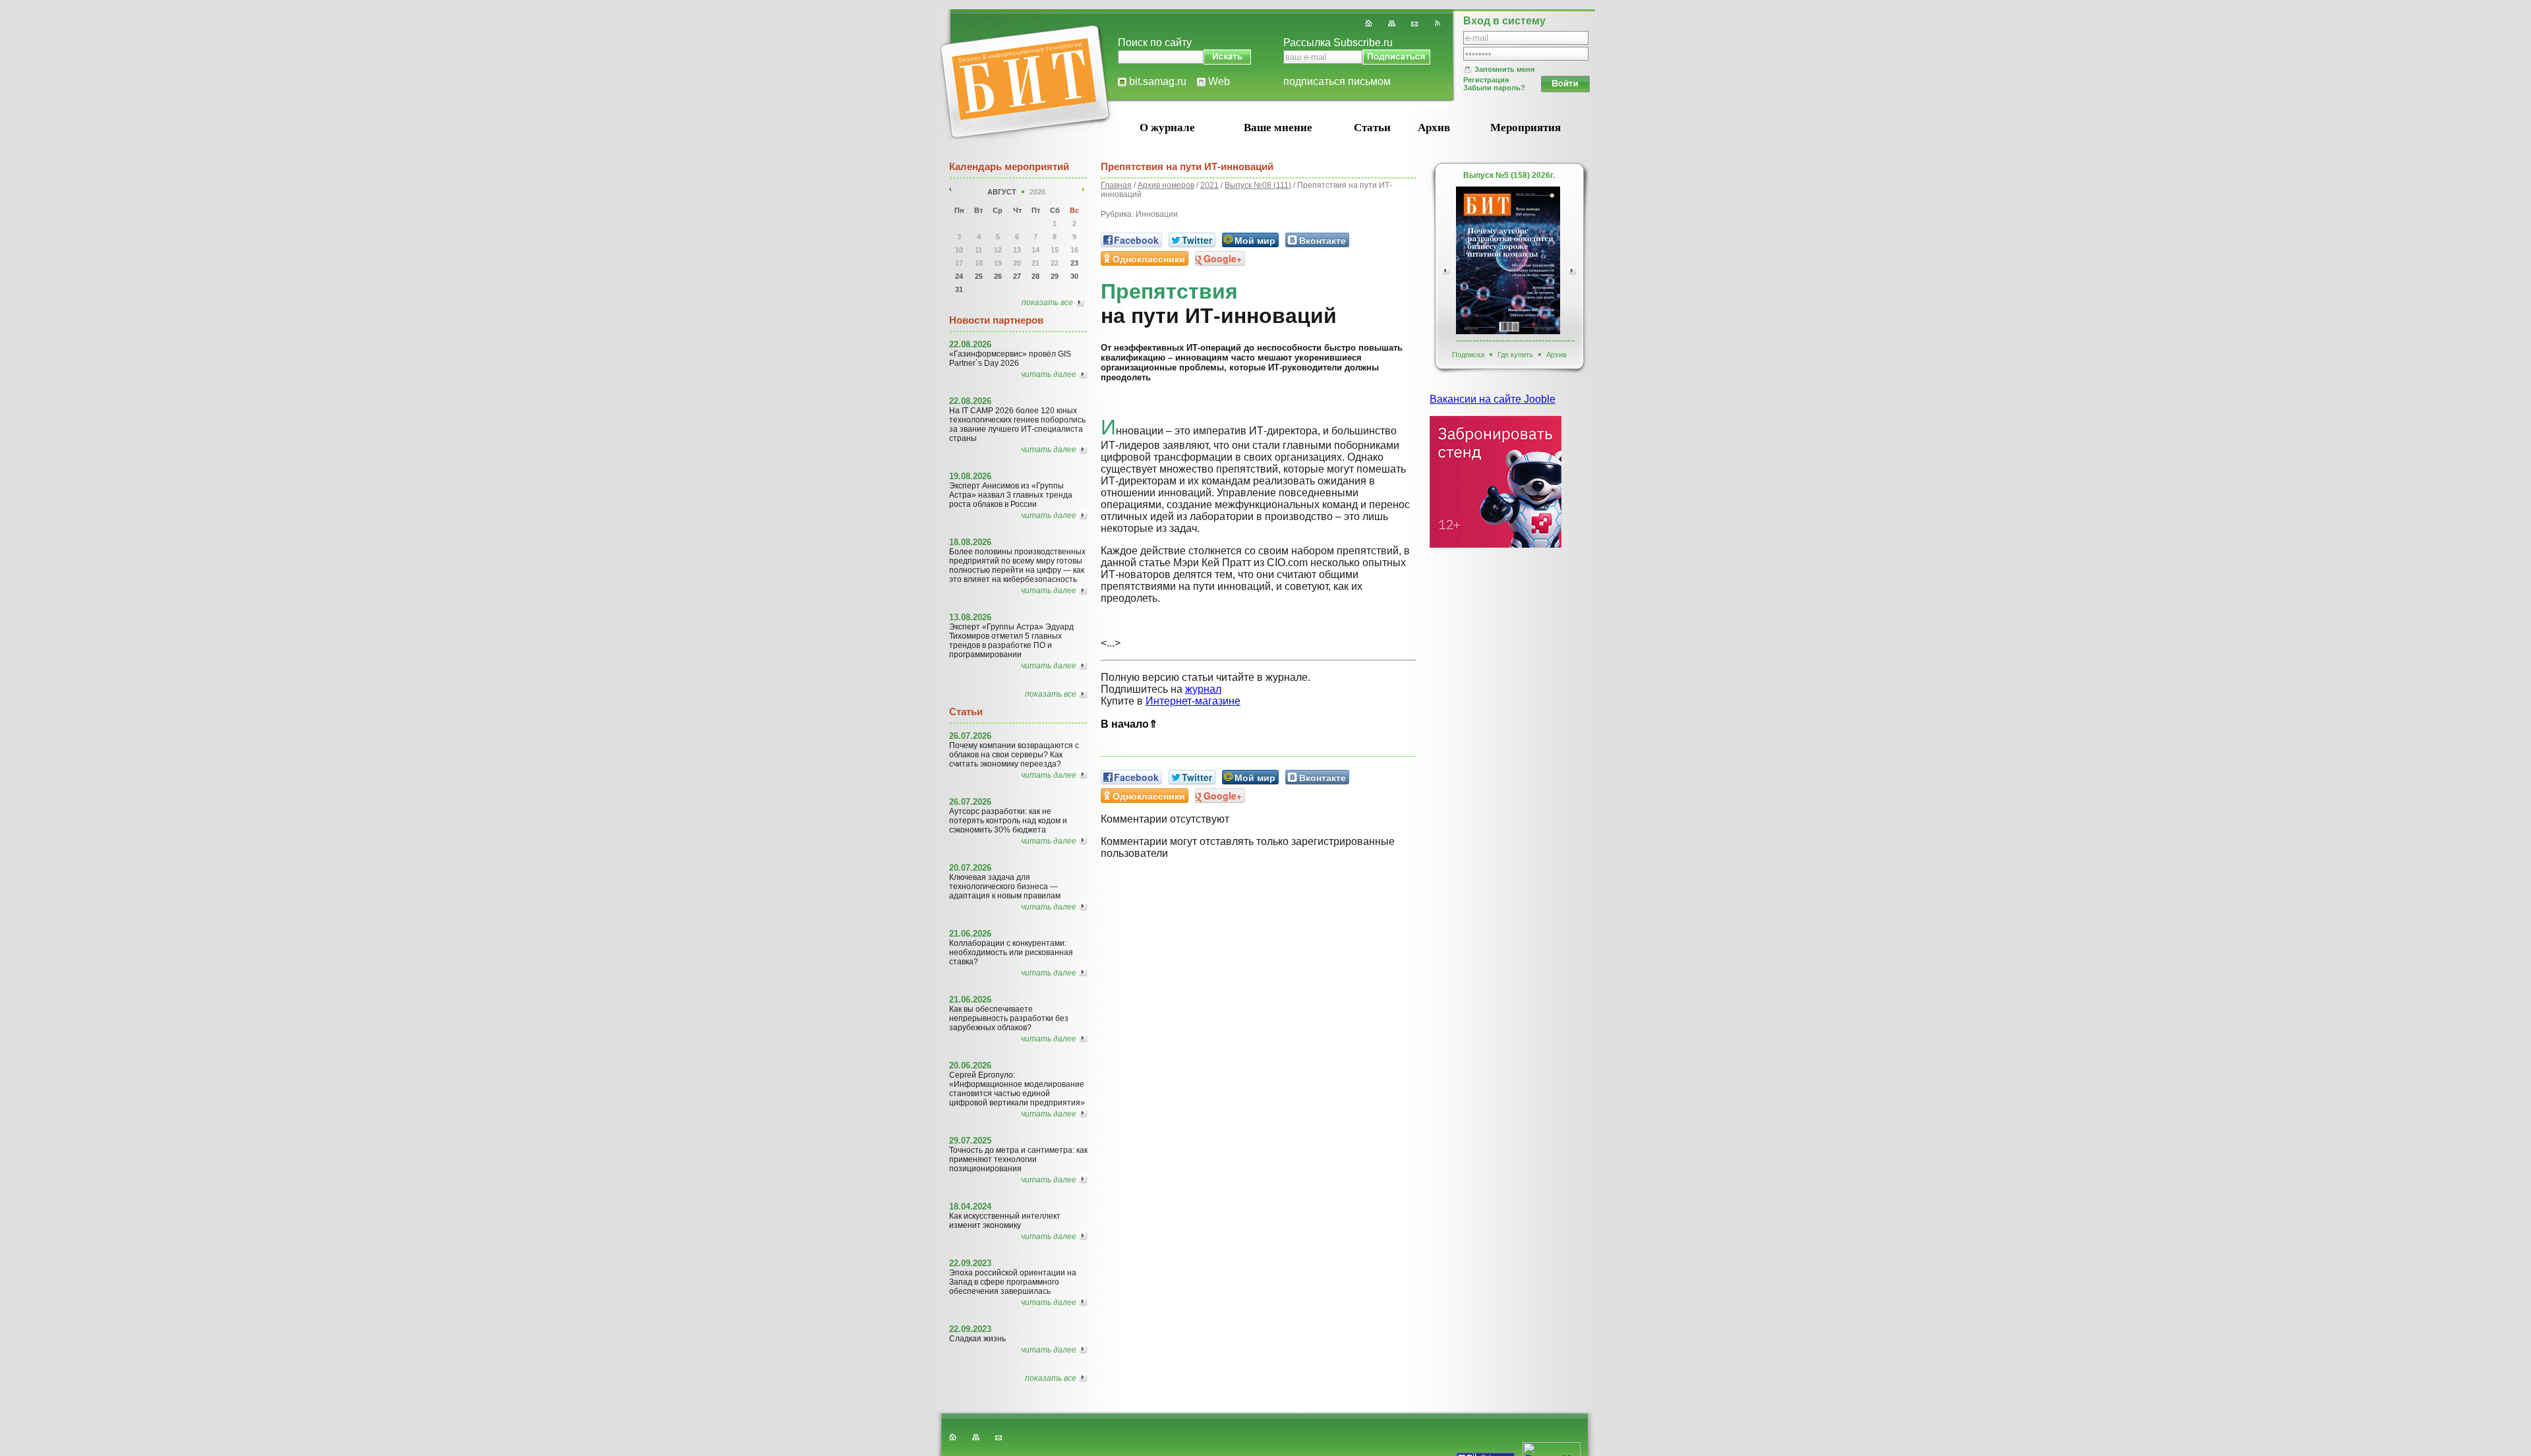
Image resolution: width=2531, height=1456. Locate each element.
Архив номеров (1166, 185)
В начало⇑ (1129, 724)
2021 (1209, 185)
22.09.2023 (970, 1263)
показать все (1047, 303)
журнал (1203, 689)
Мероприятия (1526, 128)
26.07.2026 (970, 736)
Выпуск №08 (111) (1258, 185)
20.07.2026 (970, 868)
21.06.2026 (970, 934)
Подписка (1468, 355)
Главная (1116, 185)
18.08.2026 (970, 542)
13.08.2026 (970, 617)
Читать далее (1049, 374)
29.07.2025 (970, 1141)
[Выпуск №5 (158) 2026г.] (1508, 260)
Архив (1434, 128)
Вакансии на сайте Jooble (1493, 399)
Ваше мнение (1278, 128)
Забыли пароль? (1494, 88)
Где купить (1515, 355)
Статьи (1372, 128)
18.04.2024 (970, 1207)
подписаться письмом (1337, 81)
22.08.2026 (970, 344)
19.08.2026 (970, 476)
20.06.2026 (970, 1065)
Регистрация (1486, 80)
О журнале (1167, 128)
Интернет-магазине (1193, 701)
